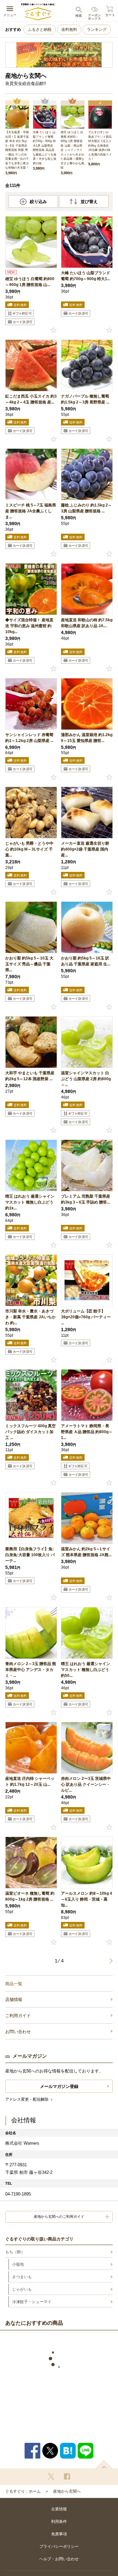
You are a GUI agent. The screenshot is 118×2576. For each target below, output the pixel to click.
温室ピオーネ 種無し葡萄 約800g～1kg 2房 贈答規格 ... (30, 1896)
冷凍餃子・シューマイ (32, 2302)
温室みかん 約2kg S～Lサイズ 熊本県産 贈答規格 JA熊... (86, 1552)
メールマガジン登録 (59, 2086)
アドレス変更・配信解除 (27, 2099)
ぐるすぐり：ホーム (23, 2491)
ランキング (97, 30)
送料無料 (69, 30)
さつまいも (22, 2277)
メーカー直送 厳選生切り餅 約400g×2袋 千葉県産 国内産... (85, 849)
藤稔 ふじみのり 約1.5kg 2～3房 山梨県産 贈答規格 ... (86, 508)
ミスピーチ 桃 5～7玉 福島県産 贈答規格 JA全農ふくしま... (31, 511)
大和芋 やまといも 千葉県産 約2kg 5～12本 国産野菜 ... (30, 1076)
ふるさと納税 (40, 30)
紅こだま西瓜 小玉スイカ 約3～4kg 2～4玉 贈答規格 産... (31, 399)
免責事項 (59, 2534)
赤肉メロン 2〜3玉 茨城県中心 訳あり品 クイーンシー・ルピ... (86, 1784)
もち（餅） (15, 2252)
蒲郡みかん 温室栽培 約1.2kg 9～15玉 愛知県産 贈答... (87, 738)
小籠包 (18, 2264)
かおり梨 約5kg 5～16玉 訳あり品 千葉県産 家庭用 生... (86, 961)
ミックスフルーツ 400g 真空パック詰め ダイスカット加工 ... (30, 1432)
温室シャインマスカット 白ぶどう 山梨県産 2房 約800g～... (86, 1079)
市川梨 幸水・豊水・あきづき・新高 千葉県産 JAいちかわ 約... (30, 1317)
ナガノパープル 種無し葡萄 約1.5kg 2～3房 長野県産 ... (85, 399)
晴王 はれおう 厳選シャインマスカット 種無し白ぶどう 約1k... (30, 1202)
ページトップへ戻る (104, 2464)
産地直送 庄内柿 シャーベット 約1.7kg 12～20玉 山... (30, 1782)
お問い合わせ (18, 2032)
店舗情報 (14, 1999)
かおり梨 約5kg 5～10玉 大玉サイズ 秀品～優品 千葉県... (29, 964)
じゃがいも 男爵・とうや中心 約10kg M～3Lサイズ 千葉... (29, 849)
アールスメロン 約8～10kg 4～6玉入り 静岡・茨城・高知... (87, 1899)
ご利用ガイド (18, 2016)
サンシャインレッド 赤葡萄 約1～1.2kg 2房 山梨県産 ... (29, 738)
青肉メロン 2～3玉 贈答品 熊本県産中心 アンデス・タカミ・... (31, 1670)
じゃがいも (22, 2289)
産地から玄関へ (67, 2491)
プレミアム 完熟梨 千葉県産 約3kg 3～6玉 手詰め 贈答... (86, 1199)
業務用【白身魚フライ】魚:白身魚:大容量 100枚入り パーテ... (30, 1555)
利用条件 (59, 2522)
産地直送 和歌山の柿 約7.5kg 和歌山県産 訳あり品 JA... (87, 623)
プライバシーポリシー (59, 2546)
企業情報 (59, 2509)
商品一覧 (14, 1984)
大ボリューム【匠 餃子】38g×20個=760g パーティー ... (86, 1317)
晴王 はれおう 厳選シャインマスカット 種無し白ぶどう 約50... (86, 1670)
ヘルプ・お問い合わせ (59, 2559)
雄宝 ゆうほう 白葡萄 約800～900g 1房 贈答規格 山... (30, 282)
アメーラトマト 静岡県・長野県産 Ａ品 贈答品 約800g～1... (87, 1432)
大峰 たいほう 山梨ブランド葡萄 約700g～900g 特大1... (86, 276)
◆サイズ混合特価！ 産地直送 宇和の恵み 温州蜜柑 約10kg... (29, 626)
